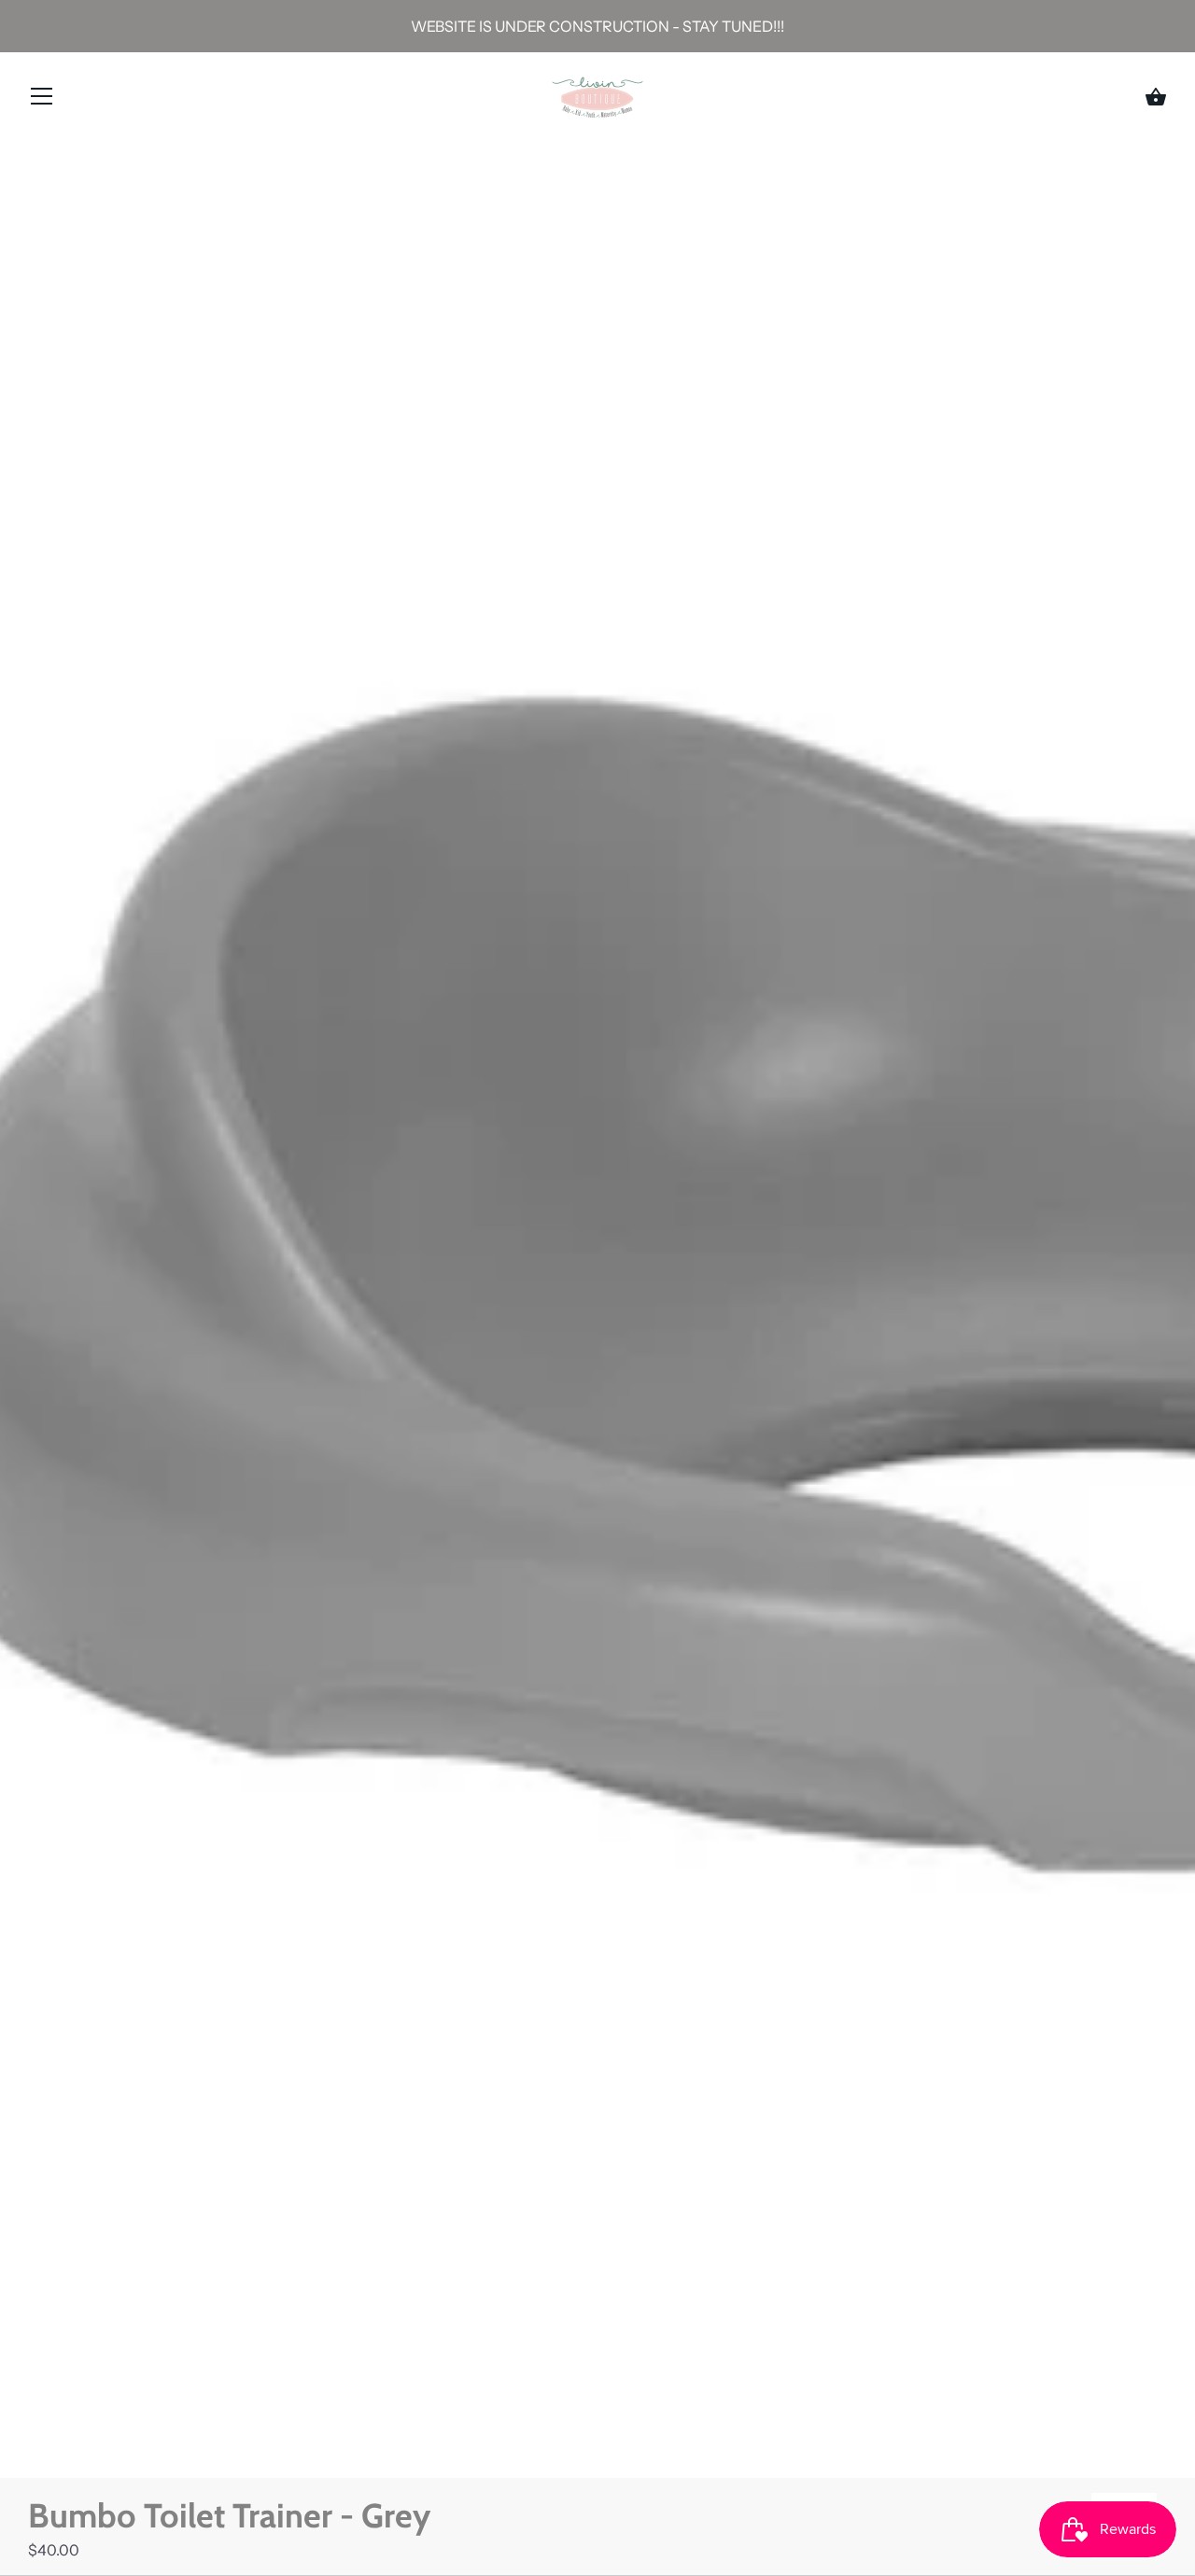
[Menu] (42, 100)
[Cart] (1156, 97)
